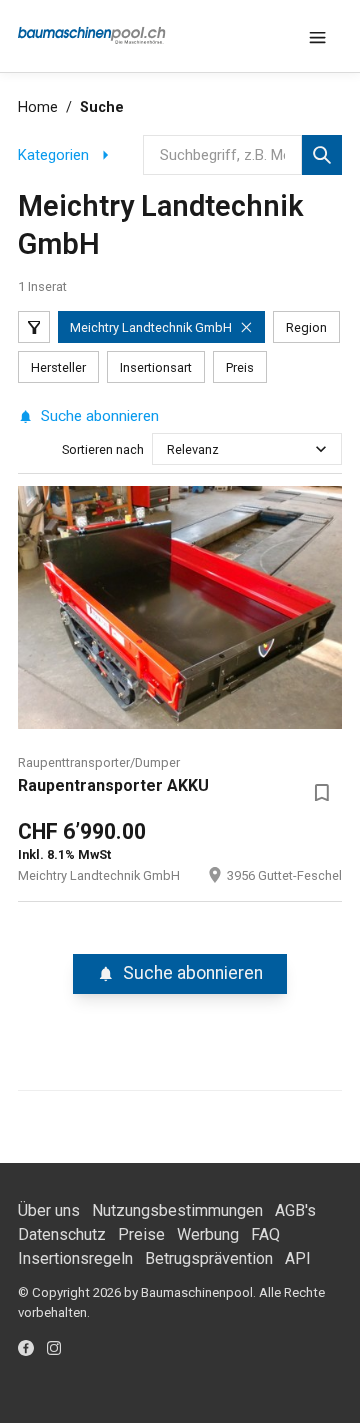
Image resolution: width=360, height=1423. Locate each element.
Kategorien (53, 155)
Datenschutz (62, 1234)
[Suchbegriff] (322, 155)
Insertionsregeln (75, 1258)
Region (306, 327)
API (298, 1258)
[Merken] (322, 792)
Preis (240, 367)
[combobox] (168, 449)
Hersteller (58, 367)
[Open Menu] (318, 36)
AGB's (295, 1210)
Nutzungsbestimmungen (177, 1210)
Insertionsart (156, 367)
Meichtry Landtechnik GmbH (151, 327)
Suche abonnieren (100, 416)
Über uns (49, 1210)
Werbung (208, 1234)
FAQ (265, 1234)
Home (38, 107)
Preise (141, 1234)
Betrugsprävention (209, 1258)
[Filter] (34, 327)
